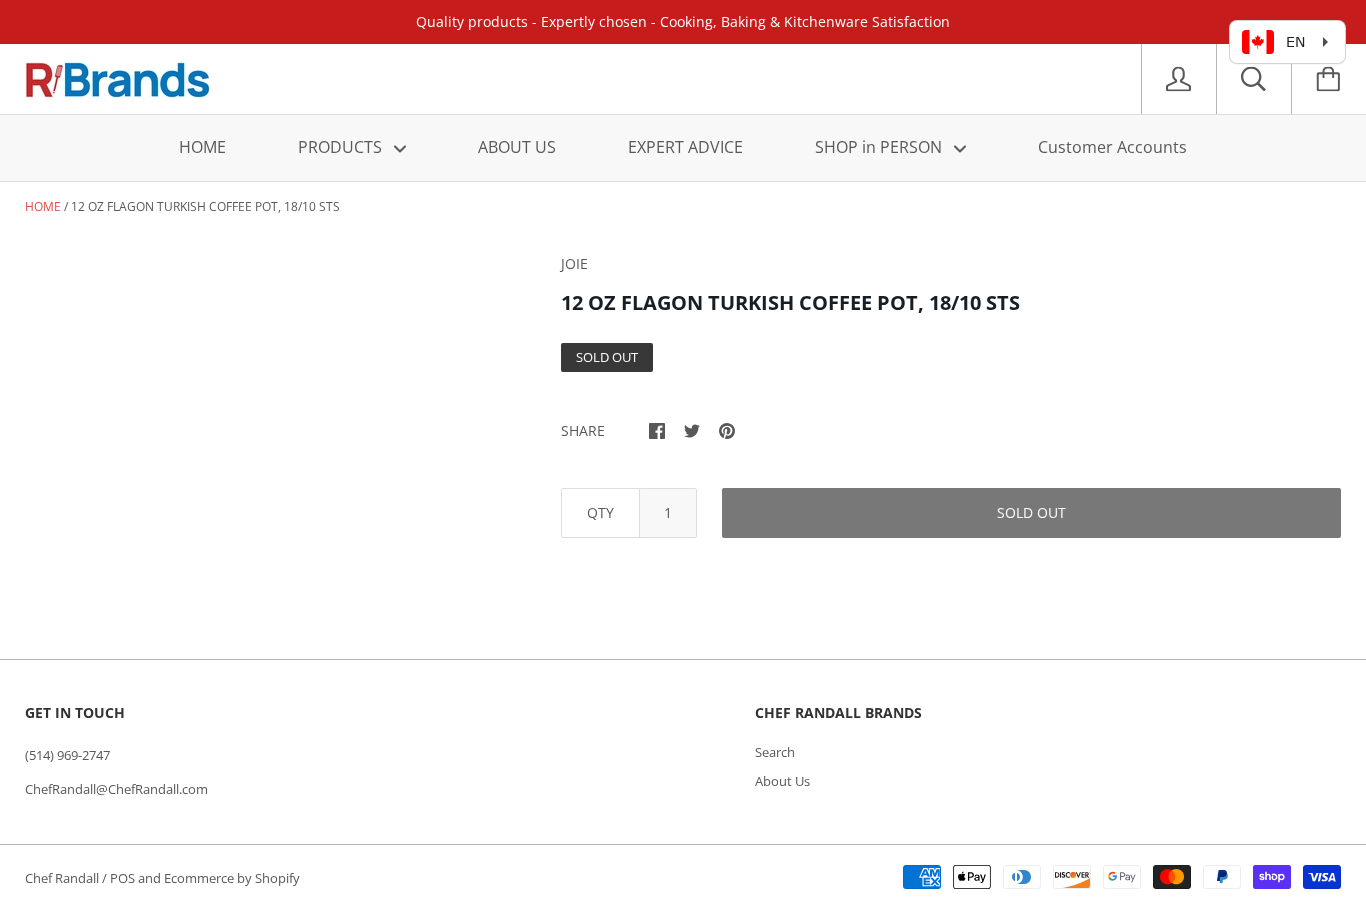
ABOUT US (517, 147)
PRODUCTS (342, 147)
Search (775, 752)
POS (122, 878)
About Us (782, 781)
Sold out (1031, 512)
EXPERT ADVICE (685, 147)
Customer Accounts (1112, 147)
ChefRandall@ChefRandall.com (116, 789)
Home (43, 206)
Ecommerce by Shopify (232, 878)
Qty (600, 512)
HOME (202, 147)
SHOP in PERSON (880, 147)
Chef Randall (63, 878)
